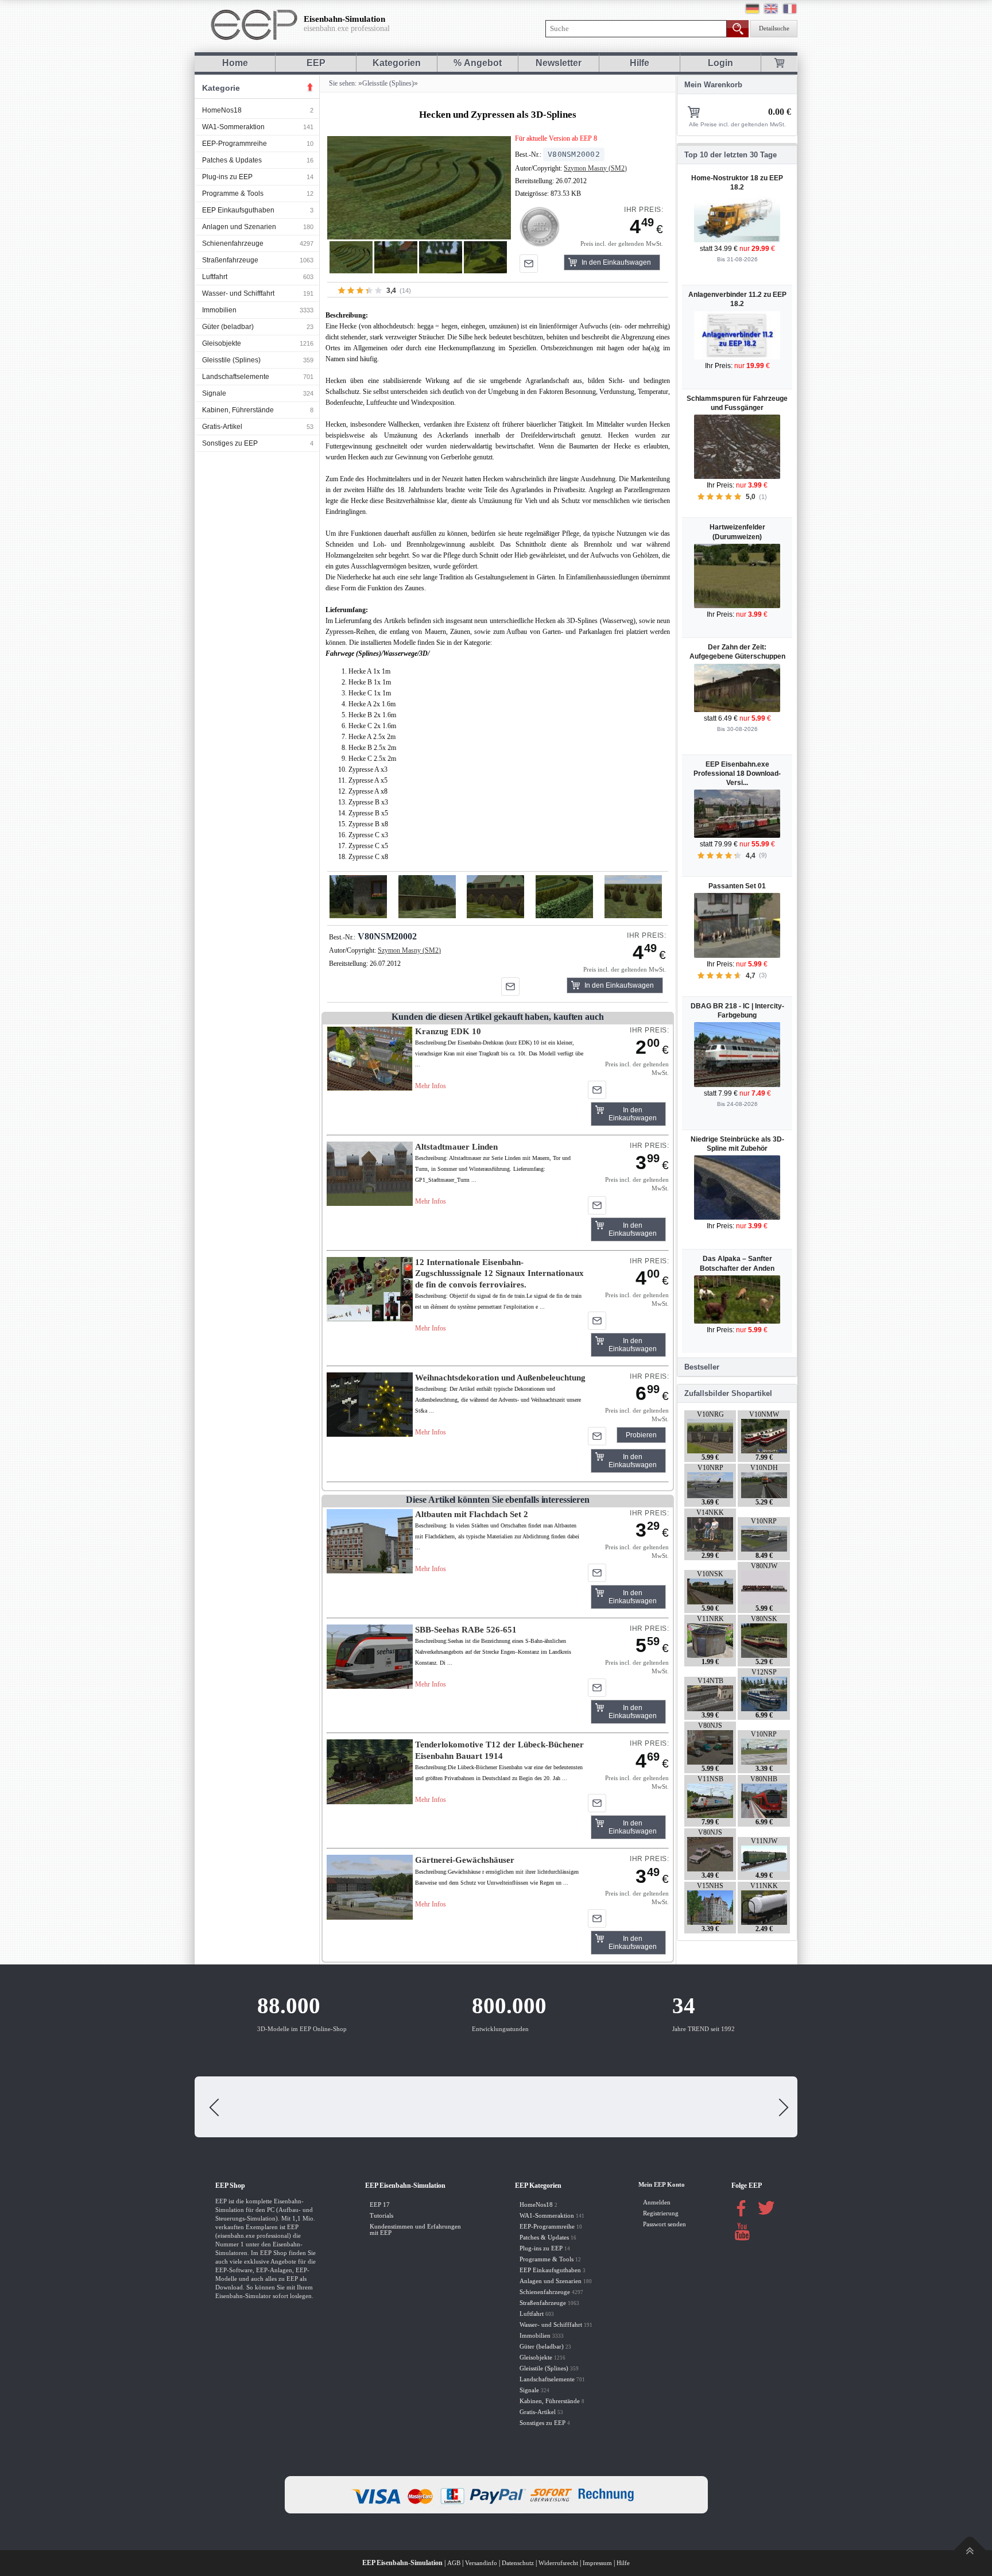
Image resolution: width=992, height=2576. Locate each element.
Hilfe (640, 63)
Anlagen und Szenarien (239, 227)
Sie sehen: (342, 83)
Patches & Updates (232, 160)
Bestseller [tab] (702, 1367)
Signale (214, 393)
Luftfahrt (215, 277)
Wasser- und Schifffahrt (238, 293)
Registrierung (661, 2213)
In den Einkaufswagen (616, 262)
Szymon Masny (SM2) (595, 168)
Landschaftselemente (236, 377)
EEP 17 (380, 2205)
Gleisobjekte (222, 343)
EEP (316, 63)
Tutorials (381, 2216)
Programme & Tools (233, 194)
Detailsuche (774, 28)
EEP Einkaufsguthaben (238, 210)
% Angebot (478, 63)
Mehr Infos (431, 1086)
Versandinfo (481, 2563)
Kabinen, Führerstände (238, 410)
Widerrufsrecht (558, 2563)
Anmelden (657, 2202)
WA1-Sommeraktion (233, 127)
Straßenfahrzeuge (230, 260)
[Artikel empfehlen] (529, 264)
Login (720, 63)
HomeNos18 (222, 110)
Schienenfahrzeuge (233, 243)
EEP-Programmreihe (235, 144)
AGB (454, 2563)
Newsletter (559, 63)
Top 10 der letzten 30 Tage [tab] (731, 155)
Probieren (641, 1435)
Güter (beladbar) (228, 327)
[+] (419, 187)
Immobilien (219, 310)
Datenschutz (518, 2563)
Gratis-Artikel (222, 427)
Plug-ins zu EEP (227, 177)
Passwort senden (664, 2224)
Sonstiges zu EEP (230, 443)
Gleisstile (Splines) (231, 360)
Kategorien (397, 63)
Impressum (597, 2563)
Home (235, 63)
